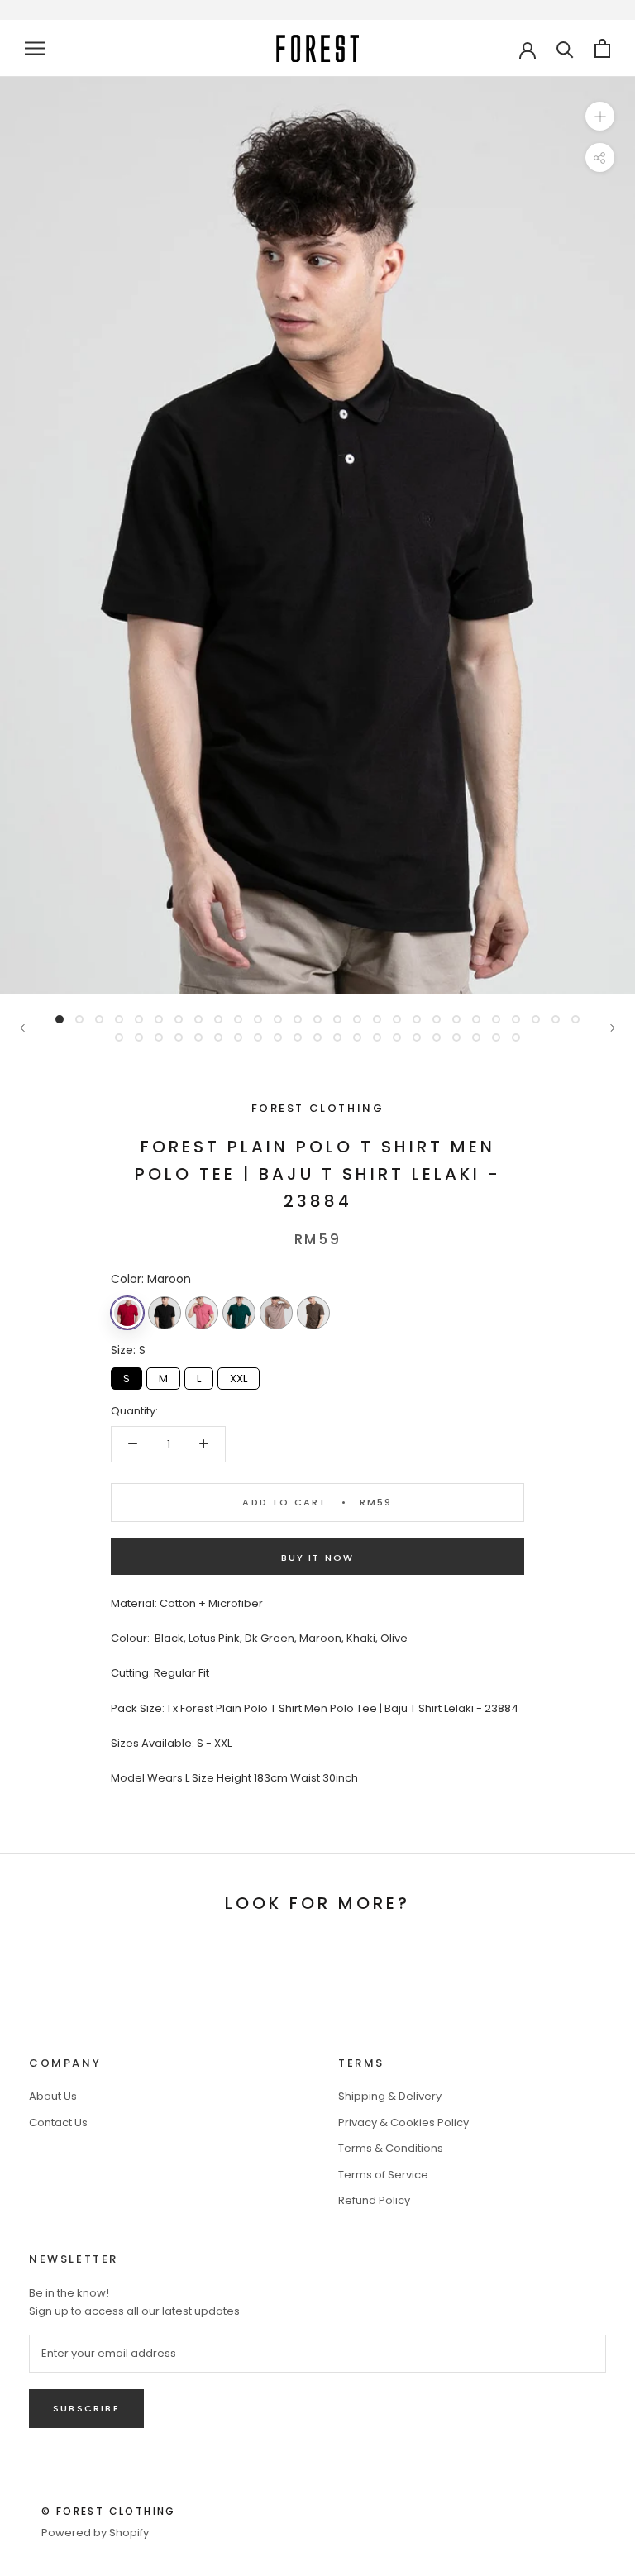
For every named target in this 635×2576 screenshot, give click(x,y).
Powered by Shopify (95, 2533)
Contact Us (58, 2123)
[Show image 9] (218, 1019)
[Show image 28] (119, 1038)
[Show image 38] (317, 1038)
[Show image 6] (159, 1019)
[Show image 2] (79, 1019)
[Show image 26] (556, 1019)
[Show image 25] (536, 1019)
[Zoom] (600, 116)
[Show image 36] (278, 1038)
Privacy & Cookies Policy (403, 2123)
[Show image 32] (198, 1038)
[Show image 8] (198, 1019)
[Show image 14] (317, 1019)
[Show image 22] (476, 1019)
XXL (239, 1377)
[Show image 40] (357, 1038)
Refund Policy (374, 2200)
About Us (53, 2096)
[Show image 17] (377, 1019)
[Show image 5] (139, 1019)
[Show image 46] (476, 1038)
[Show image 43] (417, 1038)
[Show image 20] (437, 1019)
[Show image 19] (417, 1019)
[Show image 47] (496, 1038)
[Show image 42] (397, 1038)
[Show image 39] (337, 1038)
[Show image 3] (99, 1019)
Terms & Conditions (391, 2148)
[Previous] (22, 1028)
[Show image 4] (119, 1019)
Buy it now (318, 1558)
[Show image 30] (159, 1038)
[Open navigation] (35, 48)
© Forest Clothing (109, 2511)
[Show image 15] (337, 1019)
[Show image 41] (377, 1038)
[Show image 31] (179, 1038)
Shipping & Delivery (390, 2096)
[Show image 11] (258, 1019)
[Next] (613, 1028)
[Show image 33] (218, 1038)
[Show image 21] (456, 1019)
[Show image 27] (575, 1019)
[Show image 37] (298, 1038)
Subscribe (86, 2408)
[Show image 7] (179, 1019)
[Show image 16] (357, 1019)
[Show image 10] (238, 1019)
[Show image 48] (516, 1038)
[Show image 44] (437, 1038)
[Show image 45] (456, 1038)
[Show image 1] (60, 1019)
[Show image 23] (496, 1019)
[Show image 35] (258, 1038)
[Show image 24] (516, 1019)
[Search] (565, 48)
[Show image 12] (278, 1019)
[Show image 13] (298, 1019)
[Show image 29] (139, 1038)
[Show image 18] (397, 1019)
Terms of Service (383, 2175)
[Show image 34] (238, 1038)
